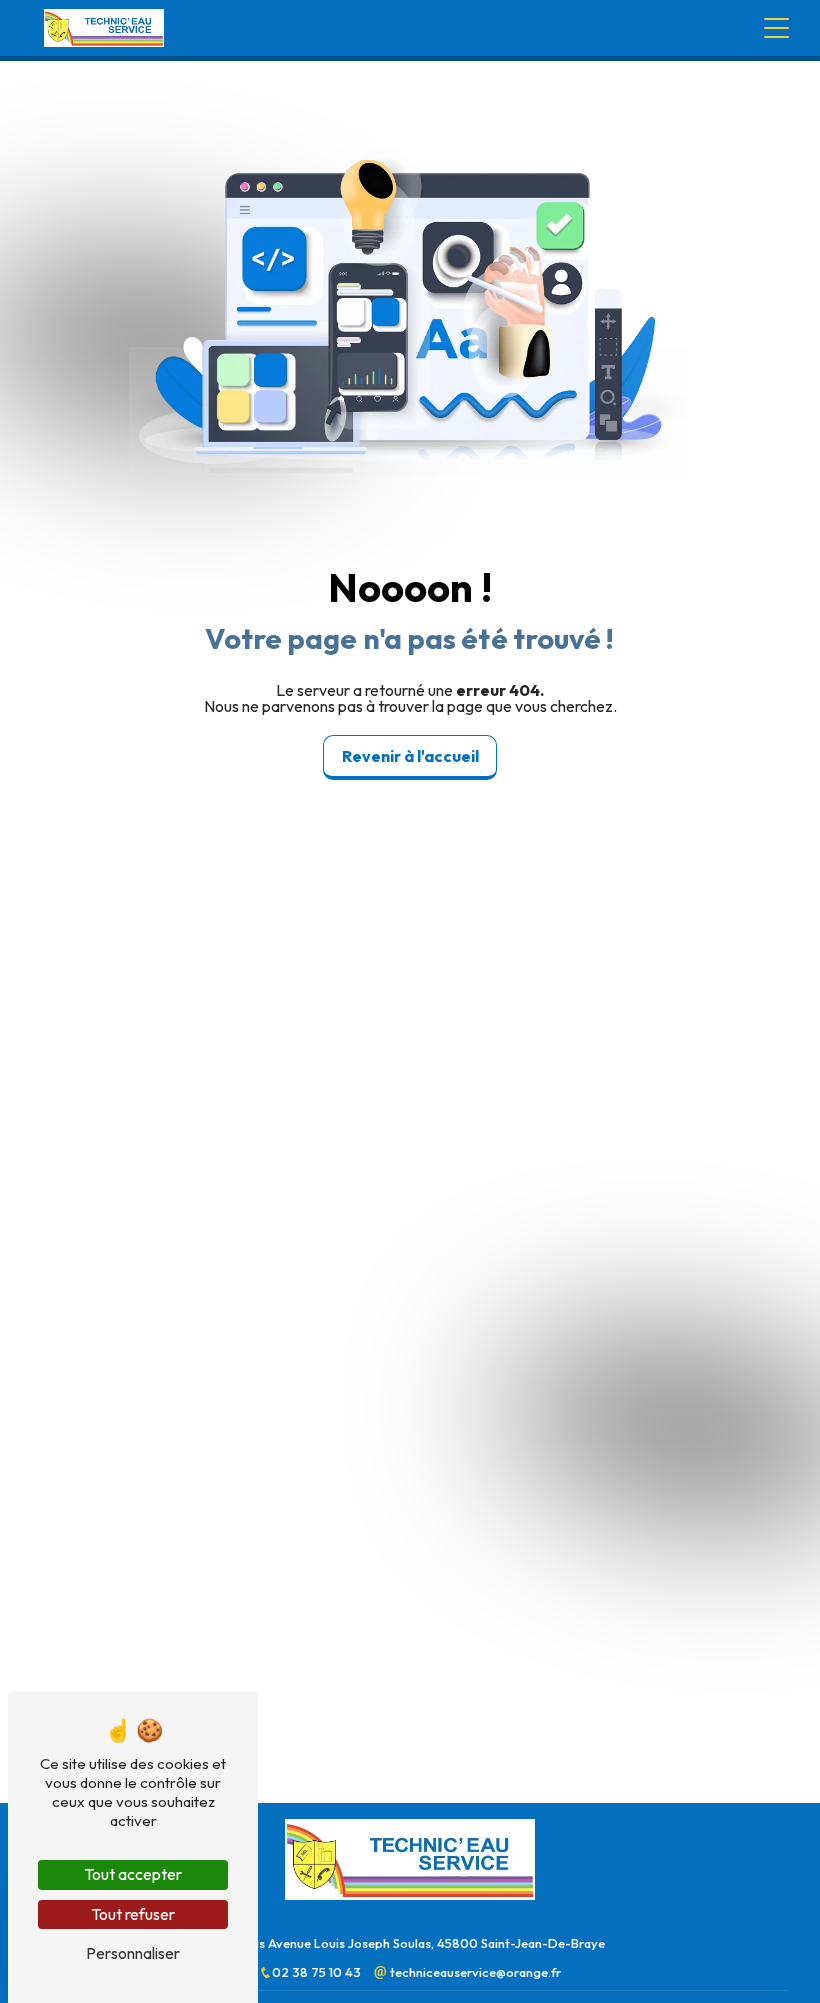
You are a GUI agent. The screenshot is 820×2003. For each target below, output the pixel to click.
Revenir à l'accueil (410, 756)
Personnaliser (133, 1953)
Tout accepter (133, 1874)
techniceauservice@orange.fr (474, 1972)
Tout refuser (133, 1914)
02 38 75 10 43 (318, 1972)
